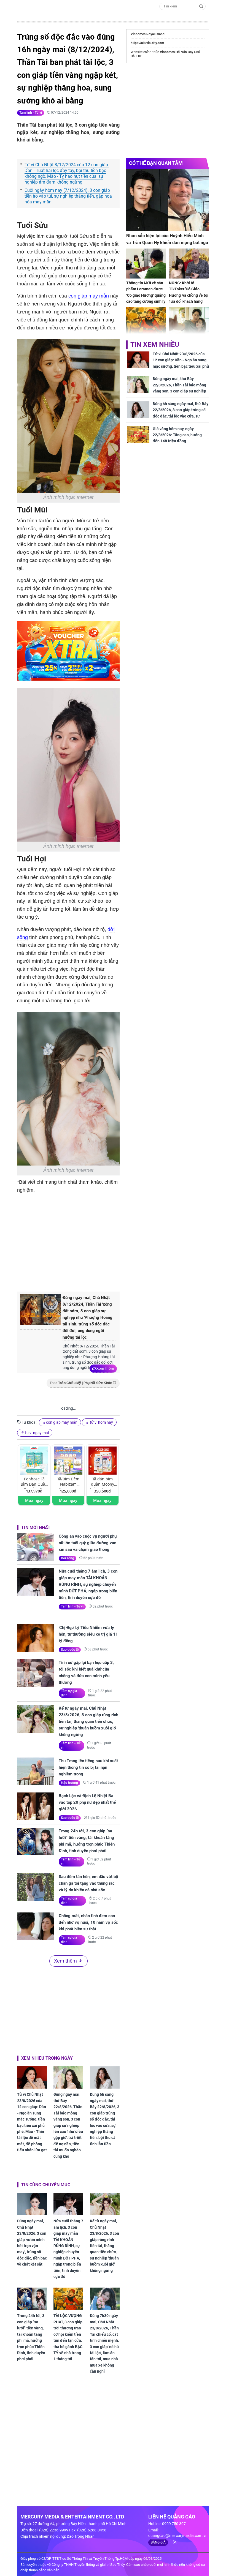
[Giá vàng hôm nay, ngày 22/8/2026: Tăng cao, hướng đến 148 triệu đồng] (138, 435)
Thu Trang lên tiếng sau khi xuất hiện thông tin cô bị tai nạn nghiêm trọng (88, 1767)
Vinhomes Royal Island (148, 34)
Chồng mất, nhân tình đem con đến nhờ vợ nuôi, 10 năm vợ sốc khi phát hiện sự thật (88, 1922)
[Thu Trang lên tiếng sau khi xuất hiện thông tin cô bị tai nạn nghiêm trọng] (36, 1771)
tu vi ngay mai (37, 1433)
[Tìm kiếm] (201, 6)
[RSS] (173, 2542)
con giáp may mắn (89, 296)
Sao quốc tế (70, 1650)
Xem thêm (105, 1368)
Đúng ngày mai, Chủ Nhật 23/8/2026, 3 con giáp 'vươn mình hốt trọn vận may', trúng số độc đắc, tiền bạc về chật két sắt (32, 2243)
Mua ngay (34, 1500)
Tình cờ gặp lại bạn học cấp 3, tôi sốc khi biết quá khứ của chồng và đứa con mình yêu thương (86, 1672)
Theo (81, 1383)
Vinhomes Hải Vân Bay (177, 52)
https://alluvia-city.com (147, 43)
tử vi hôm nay (101, 1422)
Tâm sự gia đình (69, 1693)
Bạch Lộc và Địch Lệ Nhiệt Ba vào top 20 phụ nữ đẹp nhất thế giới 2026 (87, 1802)
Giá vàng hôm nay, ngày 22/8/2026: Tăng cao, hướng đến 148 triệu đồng (177, 435)
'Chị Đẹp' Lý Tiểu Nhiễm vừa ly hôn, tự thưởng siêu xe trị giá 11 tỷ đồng (88, 1634)
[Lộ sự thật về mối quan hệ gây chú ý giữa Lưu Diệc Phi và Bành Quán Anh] (189, 322)
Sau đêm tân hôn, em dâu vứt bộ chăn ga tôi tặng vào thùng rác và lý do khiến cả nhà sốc (88, 1883)
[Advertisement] (109, 1241)
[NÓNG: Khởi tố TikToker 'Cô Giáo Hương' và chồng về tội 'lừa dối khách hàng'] (189, 264)
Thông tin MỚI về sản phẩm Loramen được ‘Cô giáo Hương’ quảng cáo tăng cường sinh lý (146, 292)
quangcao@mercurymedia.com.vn (178, 2536)
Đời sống (68, 1558)
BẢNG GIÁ (158, 2542)
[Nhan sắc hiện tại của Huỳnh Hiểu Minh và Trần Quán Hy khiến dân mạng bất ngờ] (168, 200)
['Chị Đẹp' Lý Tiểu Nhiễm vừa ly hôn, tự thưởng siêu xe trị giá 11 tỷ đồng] (36, 1638)
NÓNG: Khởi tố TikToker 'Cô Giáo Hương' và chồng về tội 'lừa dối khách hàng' (189, 292)
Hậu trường (69, 1783)
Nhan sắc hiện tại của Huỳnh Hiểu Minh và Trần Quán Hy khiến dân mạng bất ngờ (167, 239)
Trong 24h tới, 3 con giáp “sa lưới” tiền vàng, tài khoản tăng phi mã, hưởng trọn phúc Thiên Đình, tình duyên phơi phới (87, 1841)
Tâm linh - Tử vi (31, 113)
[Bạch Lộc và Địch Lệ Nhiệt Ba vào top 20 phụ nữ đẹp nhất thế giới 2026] (36, 1806)
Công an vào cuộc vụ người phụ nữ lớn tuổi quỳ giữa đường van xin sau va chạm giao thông (88, 1543)
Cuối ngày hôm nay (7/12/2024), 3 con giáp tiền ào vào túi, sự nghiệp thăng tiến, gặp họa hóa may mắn (68, 196)
